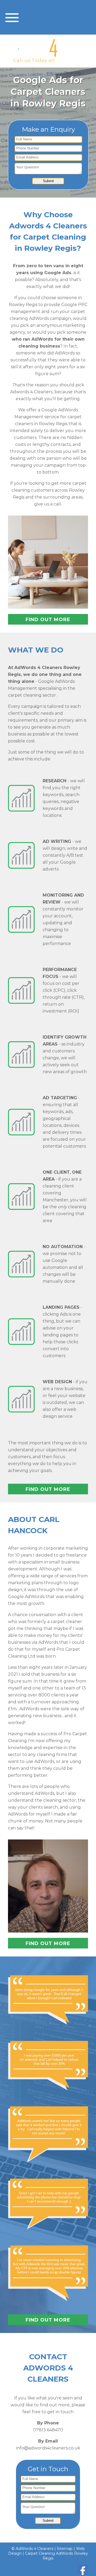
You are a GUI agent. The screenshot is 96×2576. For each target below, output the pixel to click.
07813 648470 (74, 60)
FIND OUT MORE (48, 620)
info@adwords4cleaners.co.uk (48, 2448)
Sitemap (65, 2549)
